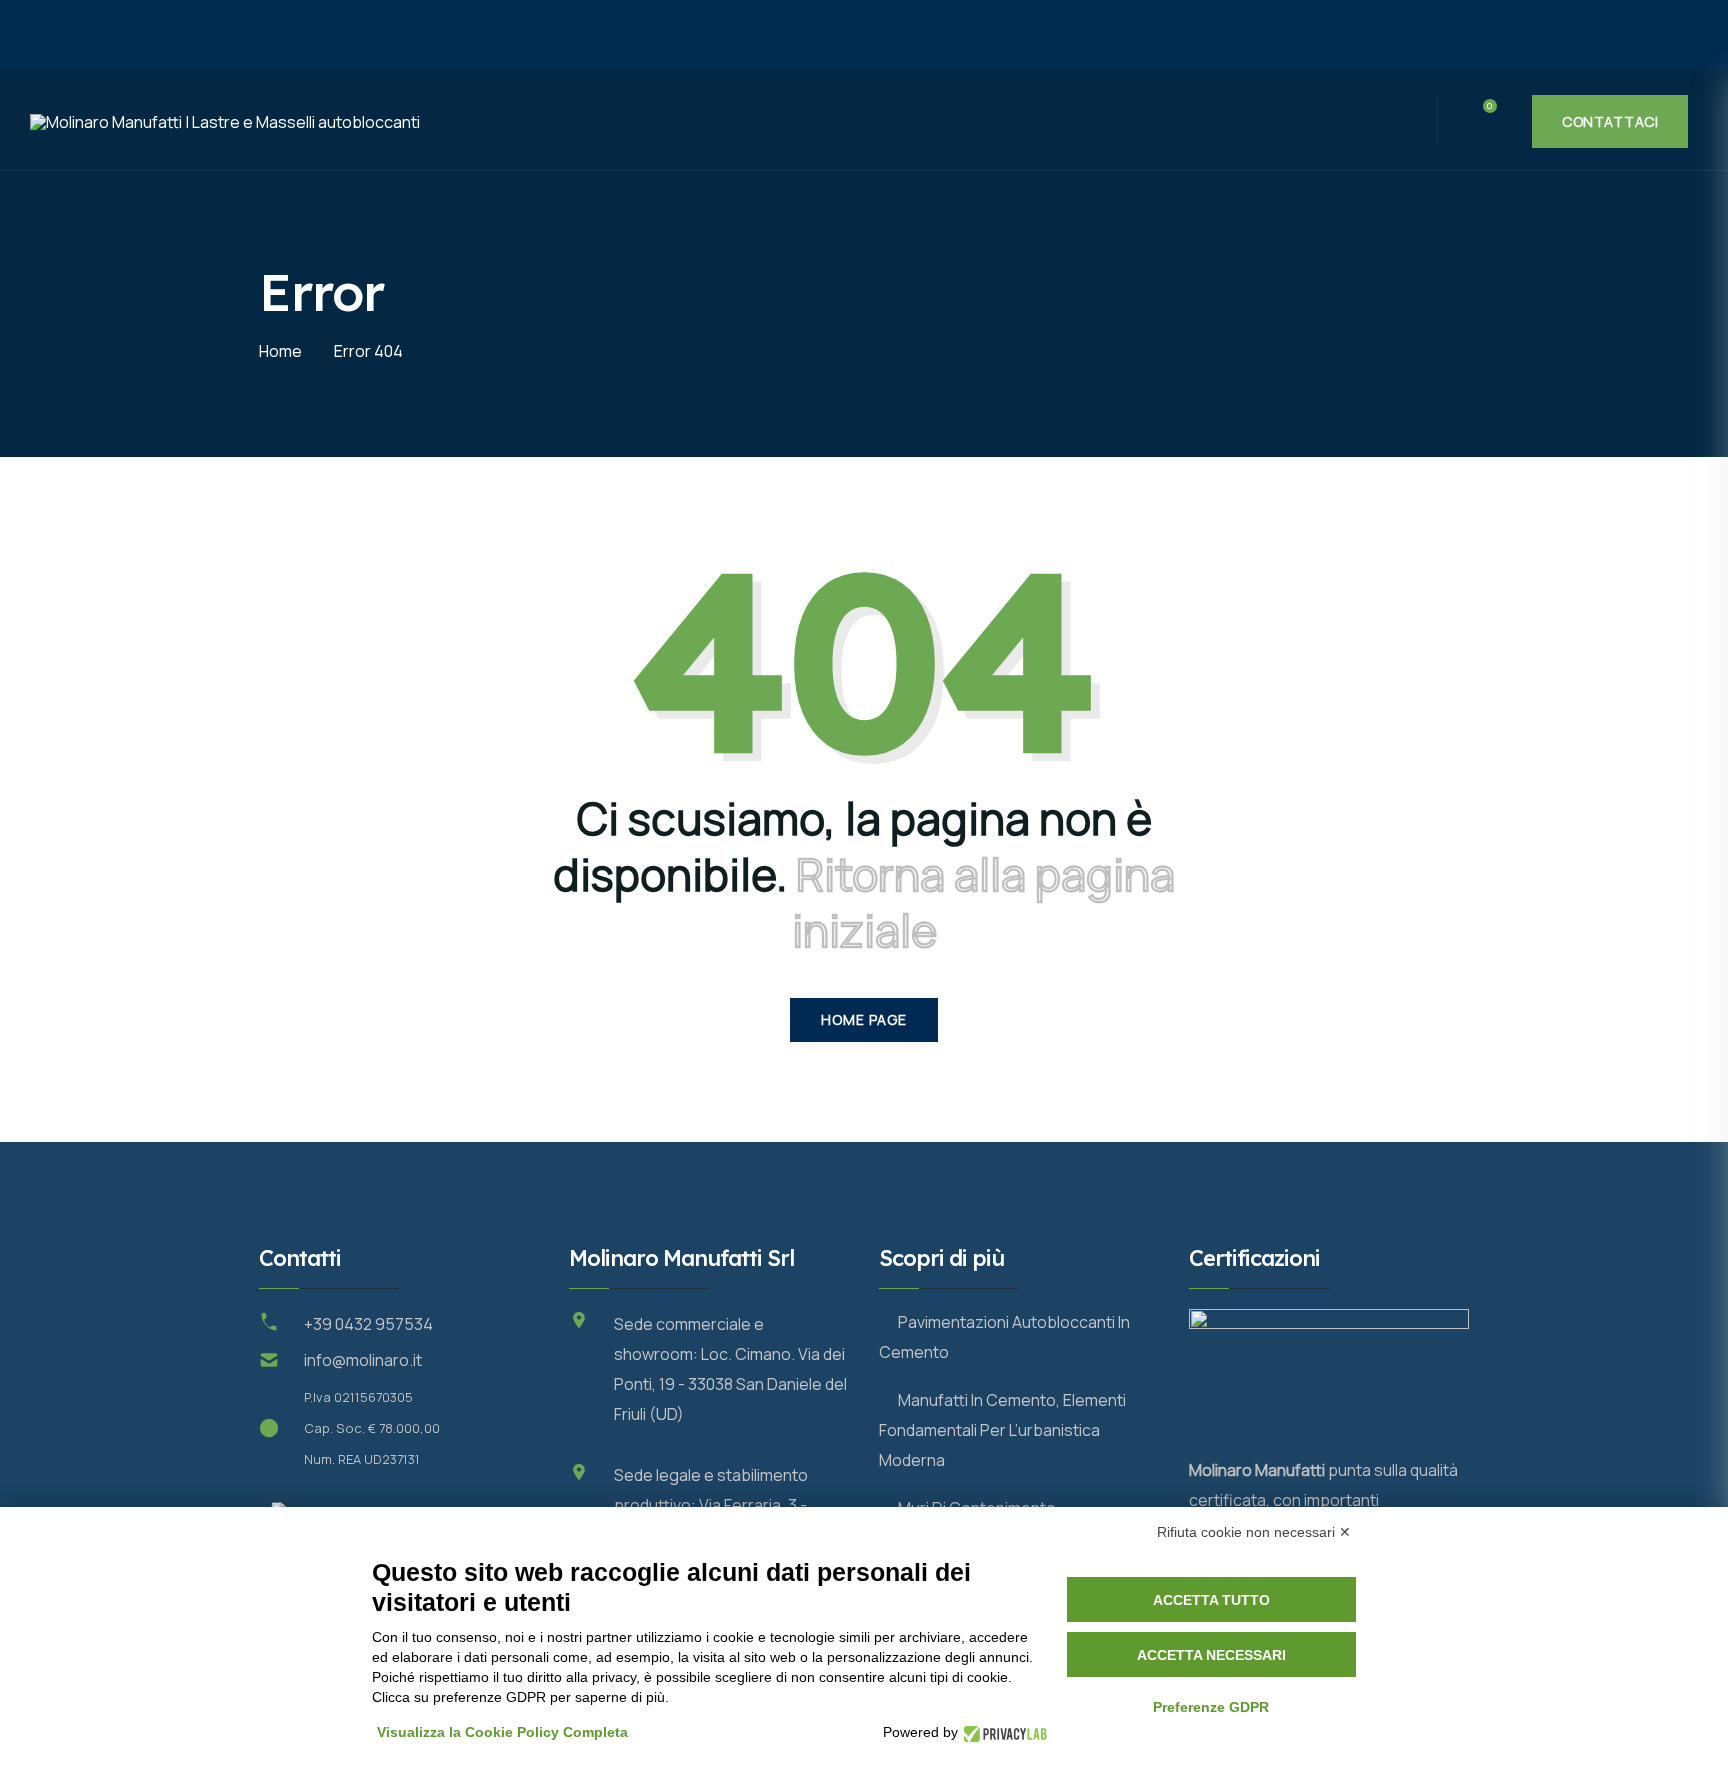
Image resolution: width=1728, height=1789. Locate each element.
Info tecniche (678, 122)
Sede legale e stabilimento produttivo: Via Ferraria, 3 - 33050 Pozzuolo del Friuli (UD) (722, 1505)
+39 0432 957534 (368, 1324)
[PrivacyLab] (1002, 1732)
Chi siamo (825, 121)
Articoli (933, 121)
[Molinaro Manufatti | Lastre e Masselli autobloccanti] (470, 35)
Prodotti (533, 122)
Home (441, 121)
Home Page (864, 1019)
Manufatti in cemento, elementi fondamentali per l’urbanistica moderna (1002, 1430)
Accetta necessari (1211, 1655)
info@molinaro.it (363, 1360)
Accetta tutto (1211, 1600)
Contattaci (1610, 121)
